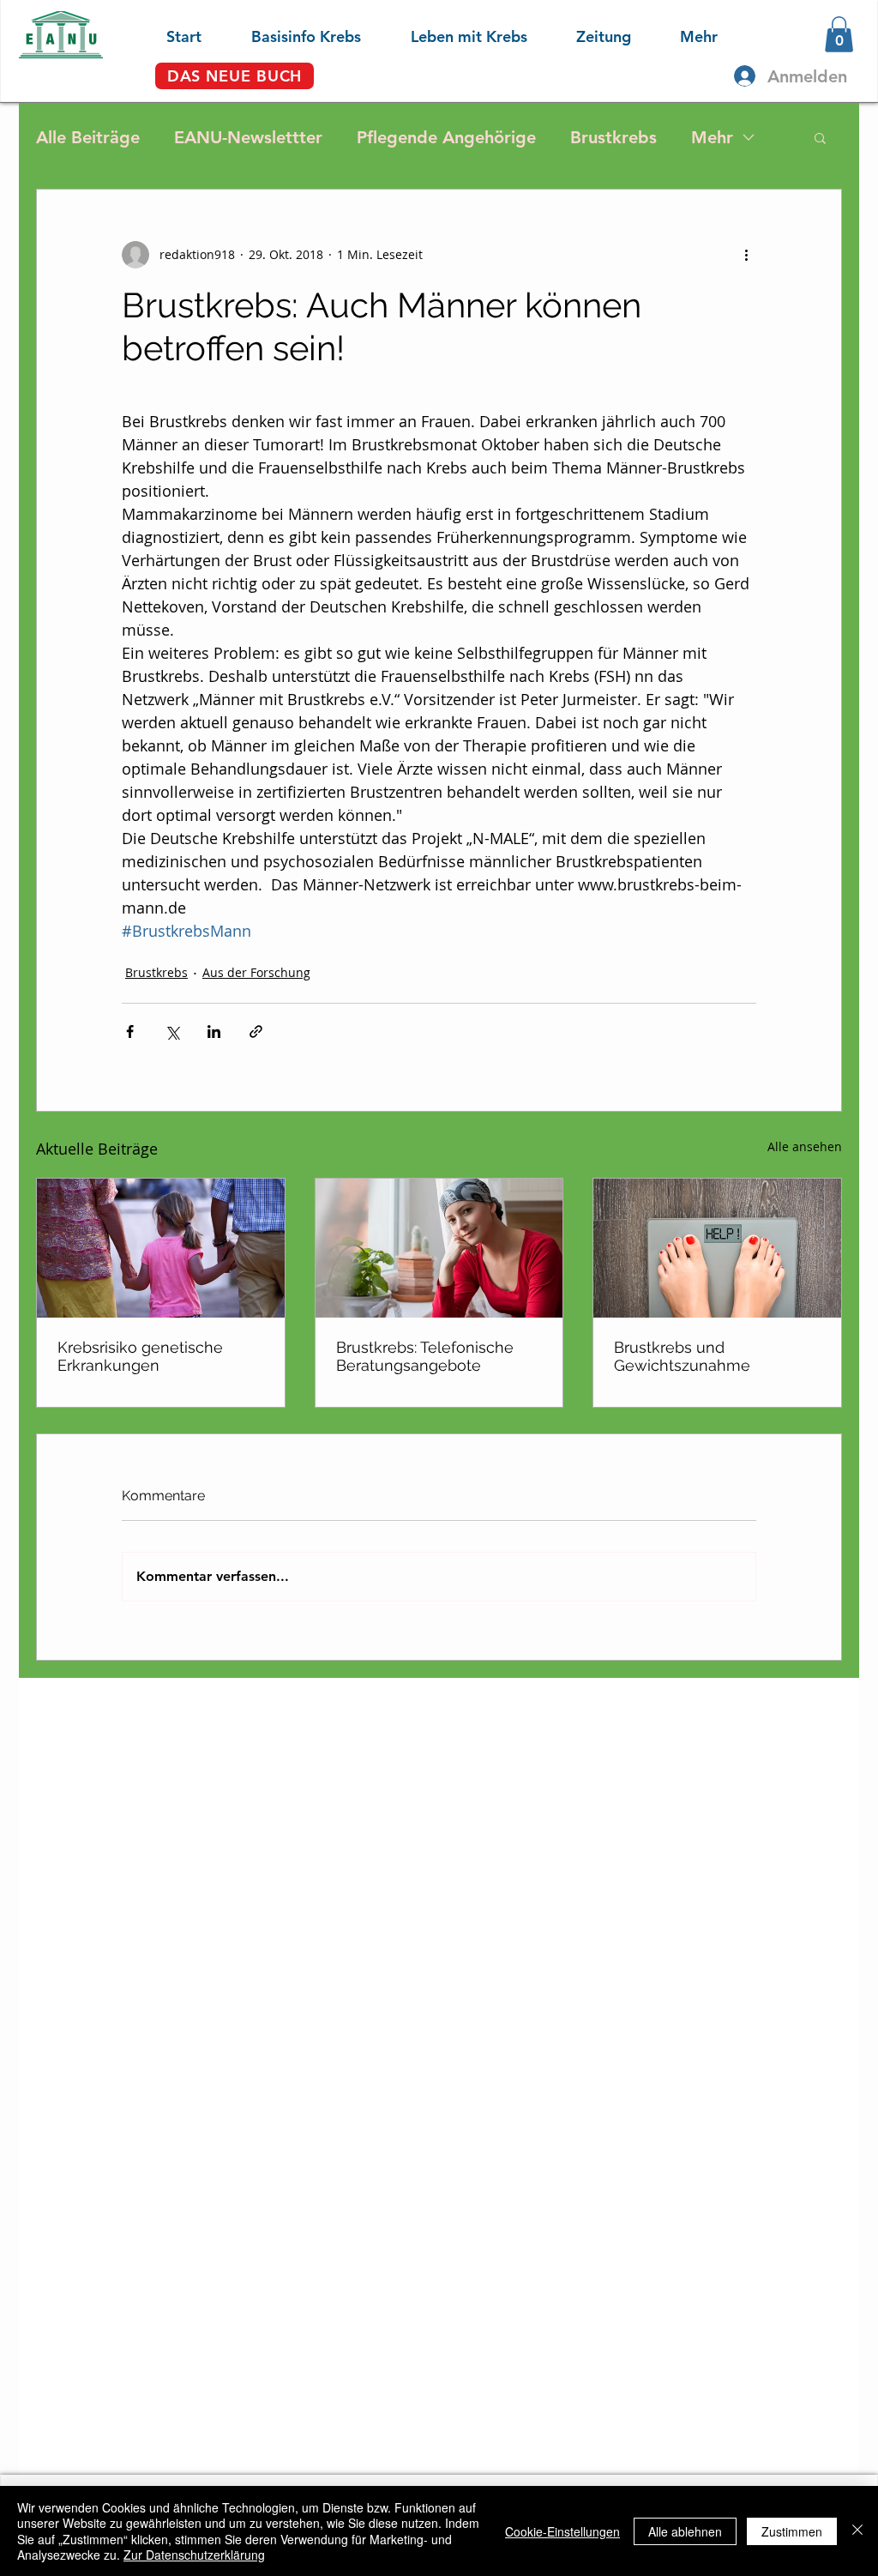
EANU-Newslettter (248, 137)
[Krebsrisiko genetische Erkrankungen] (161, 1248)
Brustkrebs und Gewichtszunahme (682, 1356)
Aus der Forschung (256, 972)
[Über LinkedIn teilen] (214, 1032)
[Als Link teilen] (256, 1032)
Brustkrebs (613, 137)
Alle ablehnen (685, 2531)
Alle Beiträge (88, 137)
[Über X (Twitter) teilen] (172, 1032)
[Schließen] (857, 2531)
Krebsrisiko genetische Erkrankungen (140, 1356)
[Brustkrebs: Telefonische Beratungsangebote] (439, 1248)
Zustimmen (792, 2531)
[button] (290, 34)
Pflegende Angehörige (446, 137)
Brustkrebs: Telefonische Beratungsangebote (425, 1356)
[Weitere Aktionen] (746, 255)
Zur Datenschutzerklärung (194, 2555)
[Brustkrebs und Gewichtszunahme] (717, 1248)
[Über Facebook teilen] (130, 1032)
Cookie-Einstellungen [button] (562, 2531)
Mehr (712, 137)
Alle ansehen (805, 1146)
